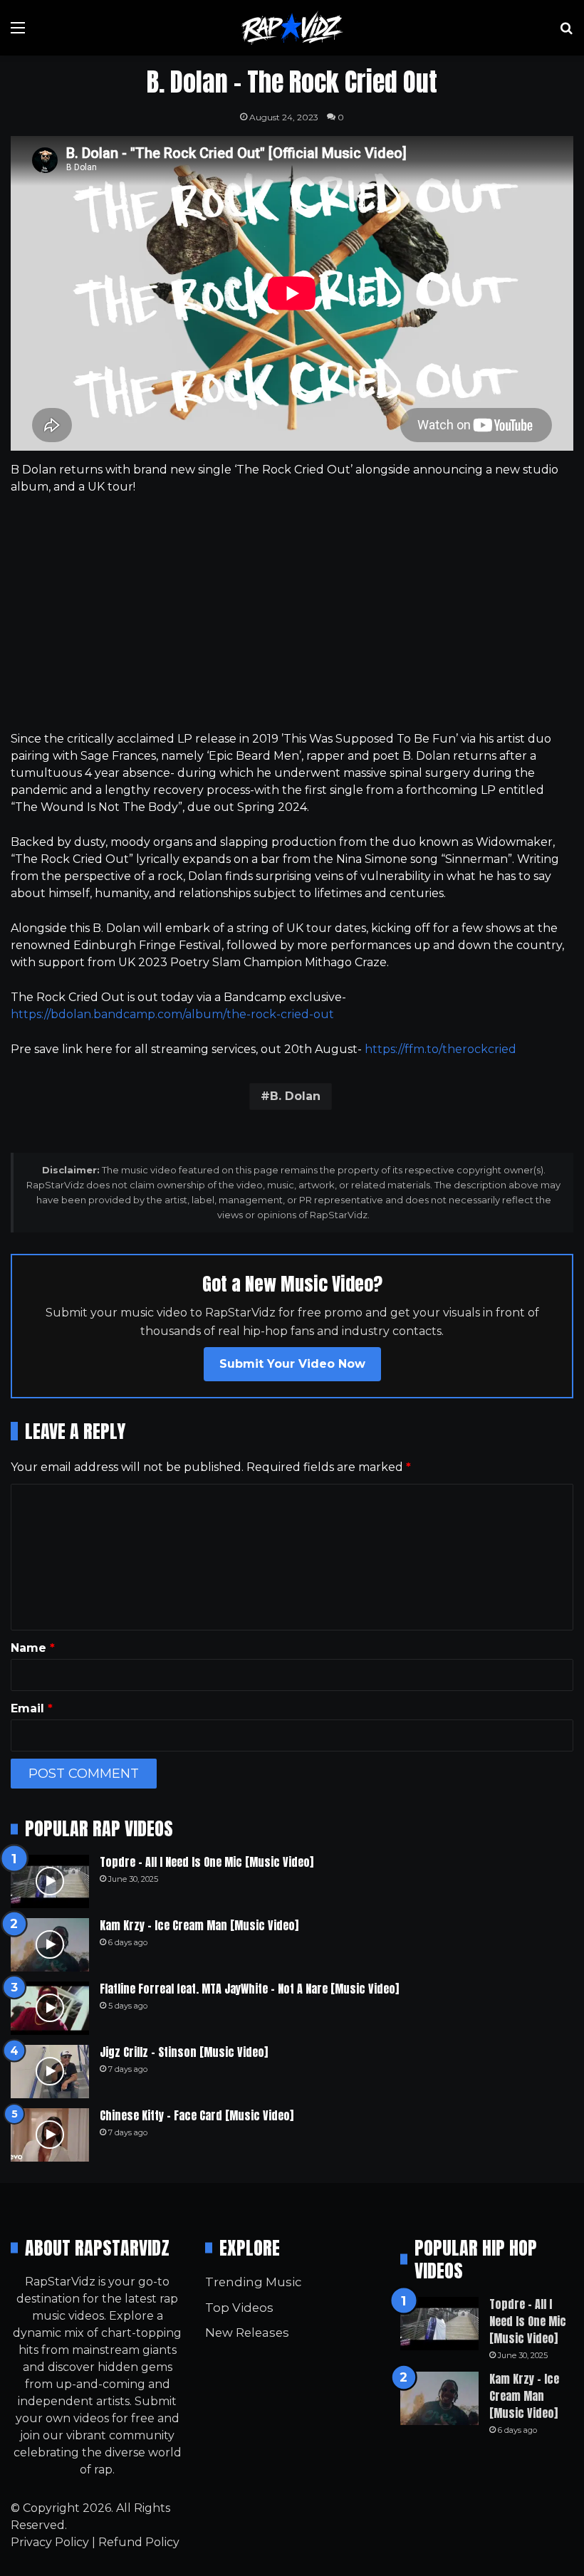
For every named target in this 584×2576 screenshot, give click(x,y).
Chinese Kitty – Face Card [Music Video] (197, 2115)
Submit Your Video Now (292, 1364)
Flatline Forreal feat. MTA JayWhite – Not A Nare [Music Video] (249, 1989)
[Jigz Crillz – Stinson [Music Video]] (50, 2072)
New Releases (247, 2332)
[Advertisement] (292, 613)
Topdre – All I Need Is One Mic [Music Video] (207, 1862)
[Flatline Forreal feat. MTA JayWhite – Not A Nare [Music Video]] (50, 2008)
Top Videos (239, 2308)
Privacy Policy (50, 2542)
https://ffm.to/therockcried (440, 1049)
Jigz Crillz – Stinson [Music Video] (184, 2052)
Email (32, 1708)
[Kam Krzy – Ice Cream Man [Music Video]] (50, 1945)
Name (33, 1648)
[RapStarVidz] (292, 28)
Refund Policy (139, 2542)
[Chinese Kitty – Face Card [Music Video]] (50, 2135)
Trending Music (253, 2282)
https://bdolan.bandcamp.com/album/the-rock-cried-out (172, 1014)
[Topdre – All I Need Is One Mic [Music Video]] (50, 1881)
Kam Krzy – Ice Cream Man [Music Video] (199, 1925)
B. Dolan (295, 1096)
